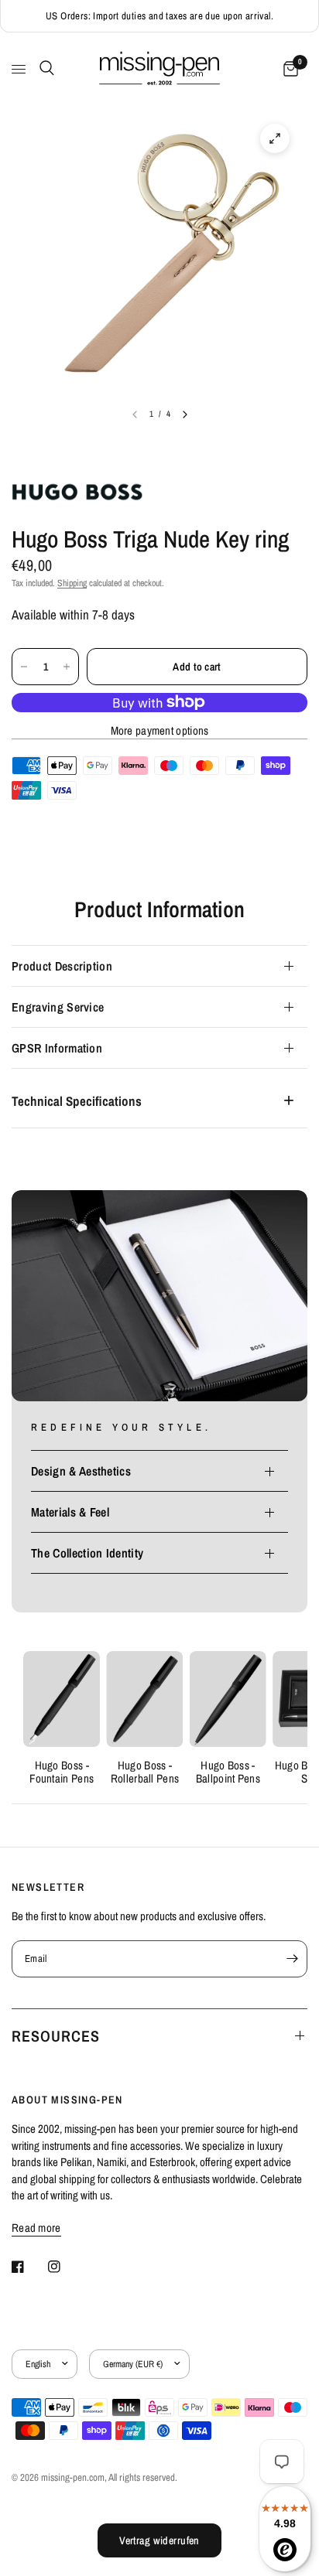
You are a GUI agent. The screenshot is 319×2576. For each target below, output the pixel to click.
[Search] (44, 68)
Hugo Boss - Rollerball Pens (145, 1772)
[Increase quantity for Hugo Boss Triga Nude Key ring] (67, 667)
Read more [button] (36, 2228)
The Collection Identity (87, 1553)
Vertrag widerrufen (159, 2540)
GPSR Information (57, 1048)
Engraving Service (58, 1007)
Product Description (62, 966)
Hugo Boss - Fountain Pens (62, 1772)
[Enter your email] (292, 1959)
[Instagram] (65, 2267)
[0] (288, 69)
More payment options (160, 730)
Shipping (72, 583)
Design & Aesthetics (81, 1471)
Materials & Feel (70, 1512)
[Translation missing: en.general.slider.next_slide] (185, 415)
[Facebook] (29, 2267)
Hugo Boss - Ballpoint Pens (228, 1772)
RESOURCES (56, 2036)
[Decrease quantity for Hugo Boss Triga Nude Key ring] (24, 667)
